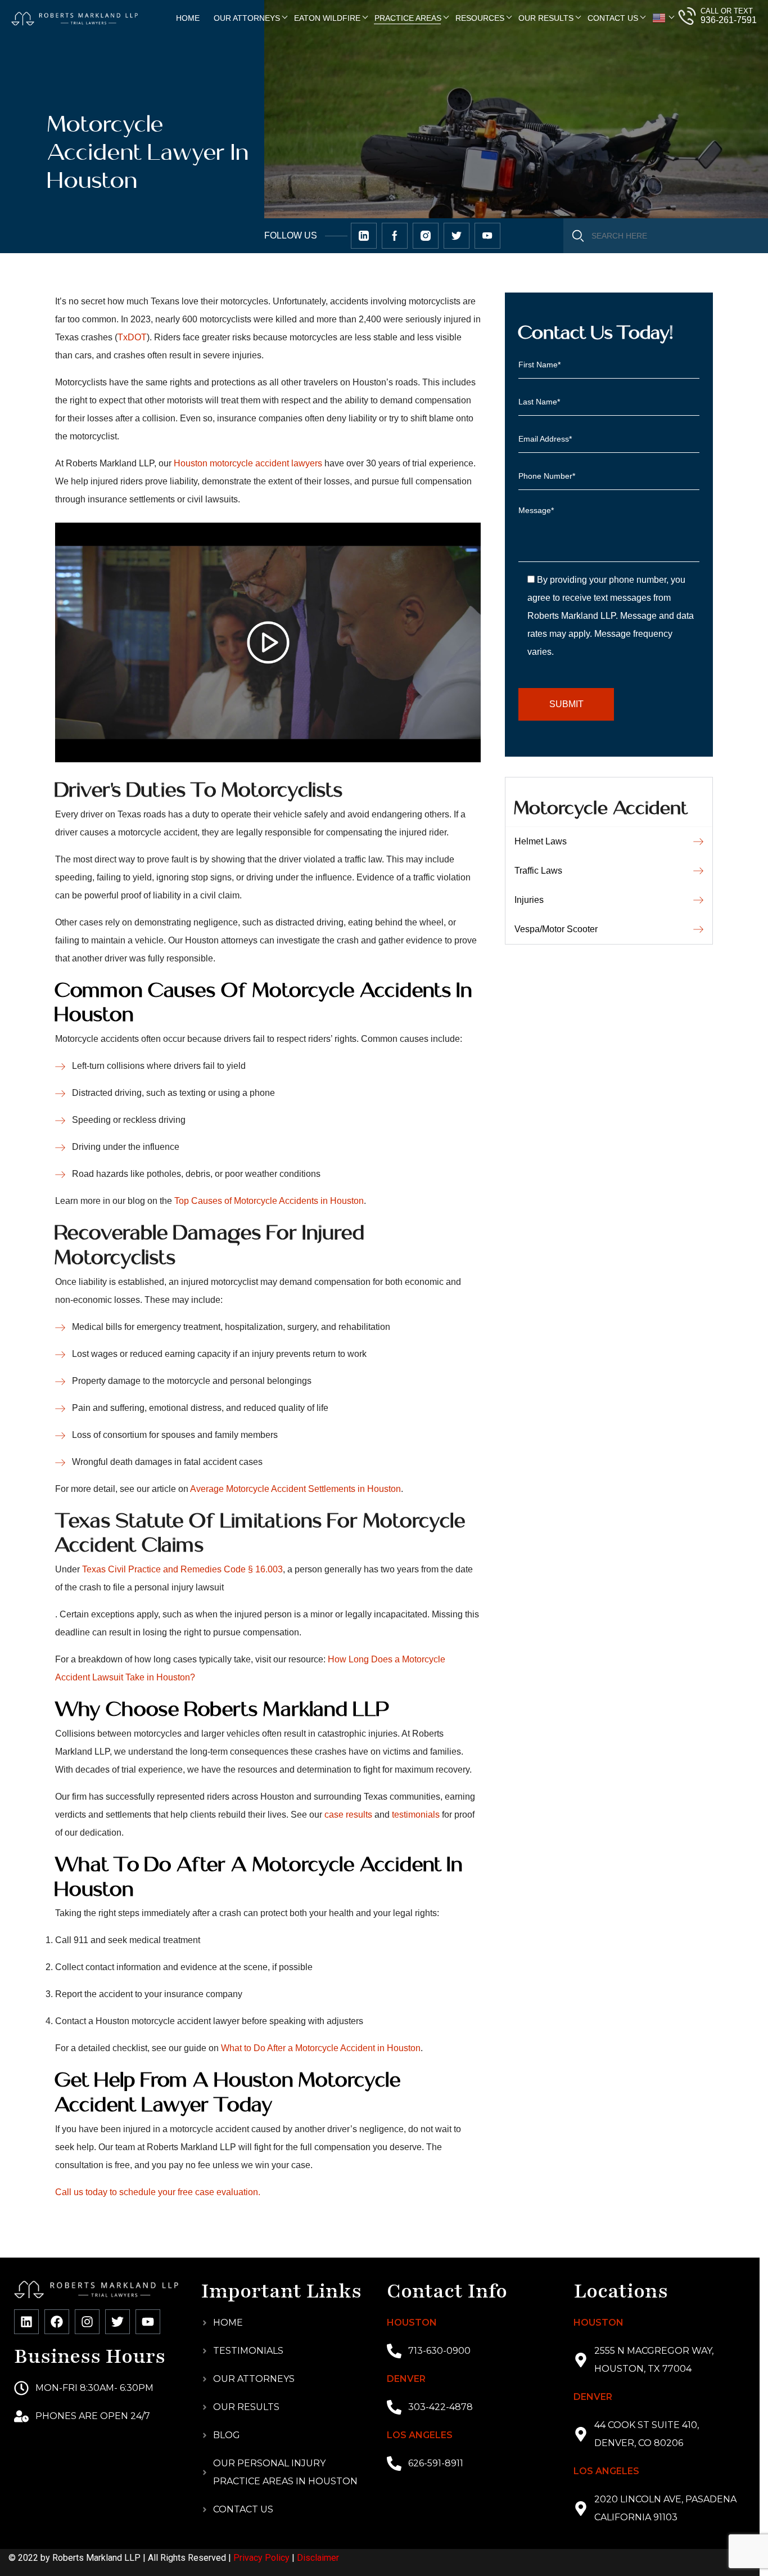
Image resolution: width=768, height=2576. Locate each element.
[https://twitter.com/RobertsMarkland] (364, 236)
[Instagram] (87, 2322)
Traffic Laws (538, 871)
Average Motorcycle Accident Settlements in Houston (295, 1489)
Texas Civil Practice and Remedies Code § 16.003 (182, 1569)
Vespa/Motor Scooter (556, 929)
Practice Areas (408, 18)
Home (188, 18)
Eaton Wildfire (327, 18)
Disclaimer (318, 2558)
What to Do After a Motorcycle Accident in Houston (321, 2048)
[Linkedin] (26, 2322)
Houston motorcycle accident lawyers (248, 463)
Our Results (546, 18)
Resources (480, 18)
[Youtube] (148, 2322)
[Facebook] (57, 2322)
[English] (659, 18)
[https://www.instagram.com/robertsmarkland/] (426, 236)
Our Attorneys (247, 18)
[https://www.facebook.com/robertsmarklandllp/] (395, 236)
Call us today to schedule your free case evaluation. (158, 2192)
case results (348, 1815)
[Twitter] (118, 2322)
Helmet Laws (541, 841)
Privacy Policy (261, 2558)
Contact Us (613, 18)
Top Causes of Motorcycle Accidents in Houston (269, 1201)
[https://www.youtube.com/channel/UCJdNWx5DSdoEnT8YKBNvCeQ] (487, 236)
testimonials (416, 1815)
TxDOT (132, 337)
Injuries (529, 900)
